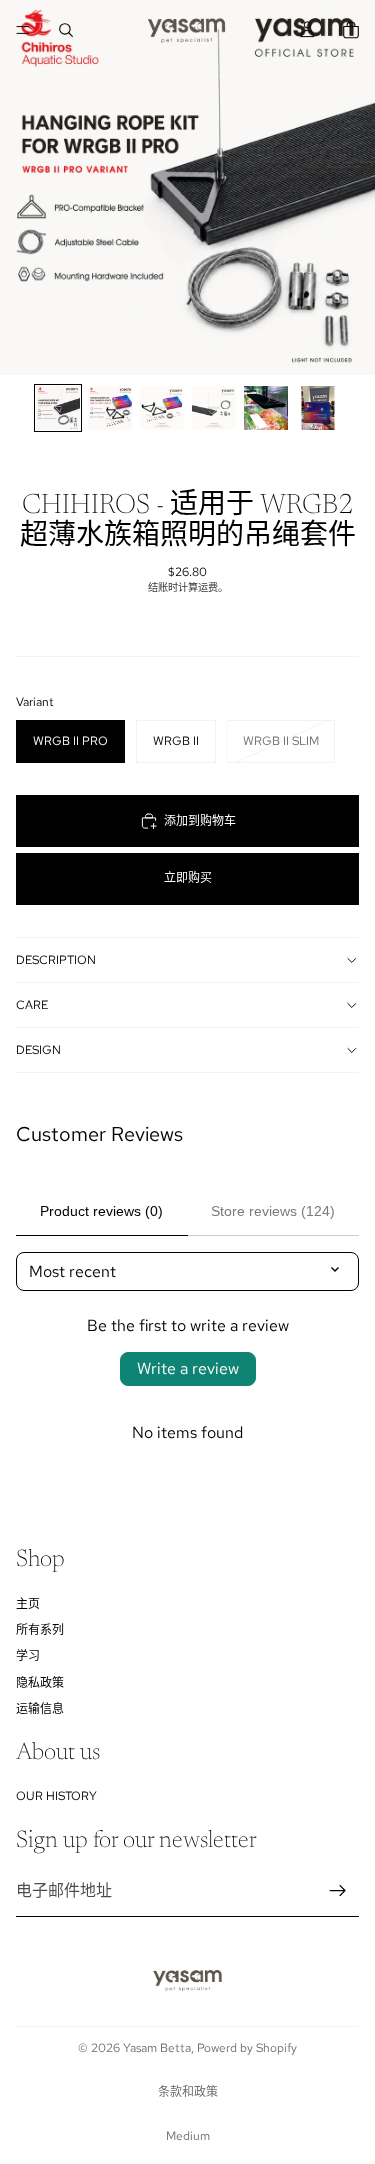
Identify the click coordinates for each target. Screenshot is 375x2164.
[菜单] (23, 30)
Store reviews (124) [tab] (273, 1211)
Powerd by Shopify (247, 2048)
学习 (28, 1656)
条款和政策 (188, 2092)
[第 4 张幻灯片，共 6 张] (214, 408)
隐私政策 (40, 1683)
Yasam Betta (157, 2048)
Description (56, 960)
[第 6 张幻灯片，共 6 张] (318, 408)
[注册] (338, 1891)
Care (32, 1005)
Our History (56, 1796)
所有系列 (40, 1630)
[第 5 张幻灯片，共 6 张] (266, 408)
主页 (28, 1604)
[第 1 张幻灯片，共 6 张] (58, 408)
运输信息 (40, 1709)
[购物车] (351, 30)
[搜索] (66, 30)
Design (38, 1050)
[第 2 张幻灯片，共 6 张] (110, 408)
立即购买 (188, 878)
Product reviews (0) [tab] (101, 1211)
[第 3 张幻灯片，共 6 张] (162, 408)
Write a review (188, 1368)
